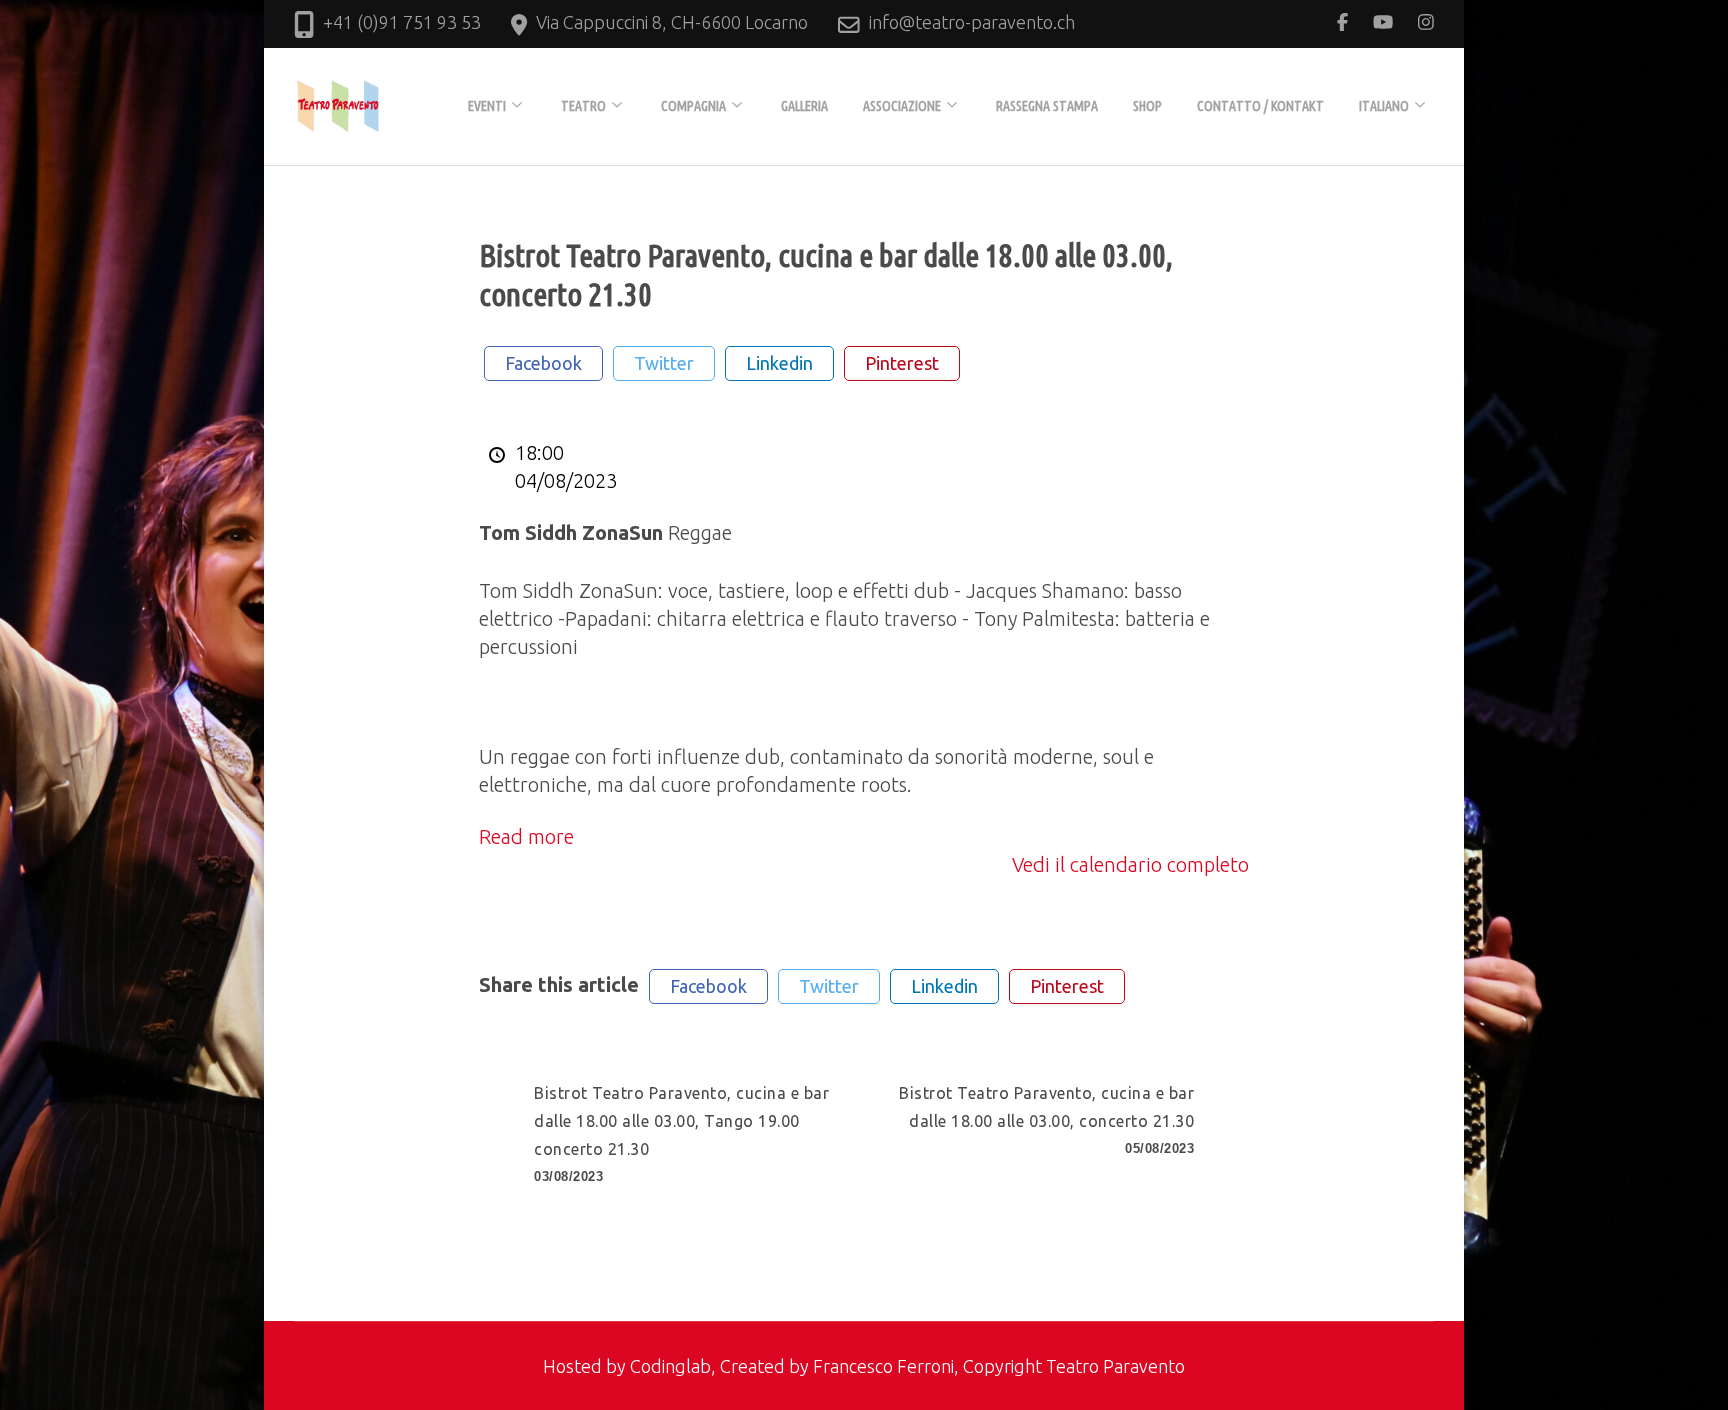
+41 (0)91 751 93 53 (402, 22)
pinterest (902, 363)
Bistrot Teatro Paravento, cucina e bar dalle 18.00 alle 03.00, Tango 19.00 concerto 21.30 (681, 1134)
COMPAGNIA (693, 106)
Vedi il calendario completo (1130, 864)
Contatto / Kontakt (1260, 106)
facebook (543, 363)
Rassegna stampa (1047, 106)
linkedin (779, 363)
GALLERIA (804, 106)
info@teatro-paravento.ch (972, 22)
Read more (526, 836)
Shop (1147, 106)
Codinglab (670, 1366)
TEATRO (583, 106)
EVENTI (487, 106)
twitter (664, 363)
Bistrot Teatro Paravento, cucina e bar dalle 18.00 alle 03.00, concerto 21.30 (1046, 1120)
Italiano (1384, 106)
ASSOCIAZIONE (902, 106)
